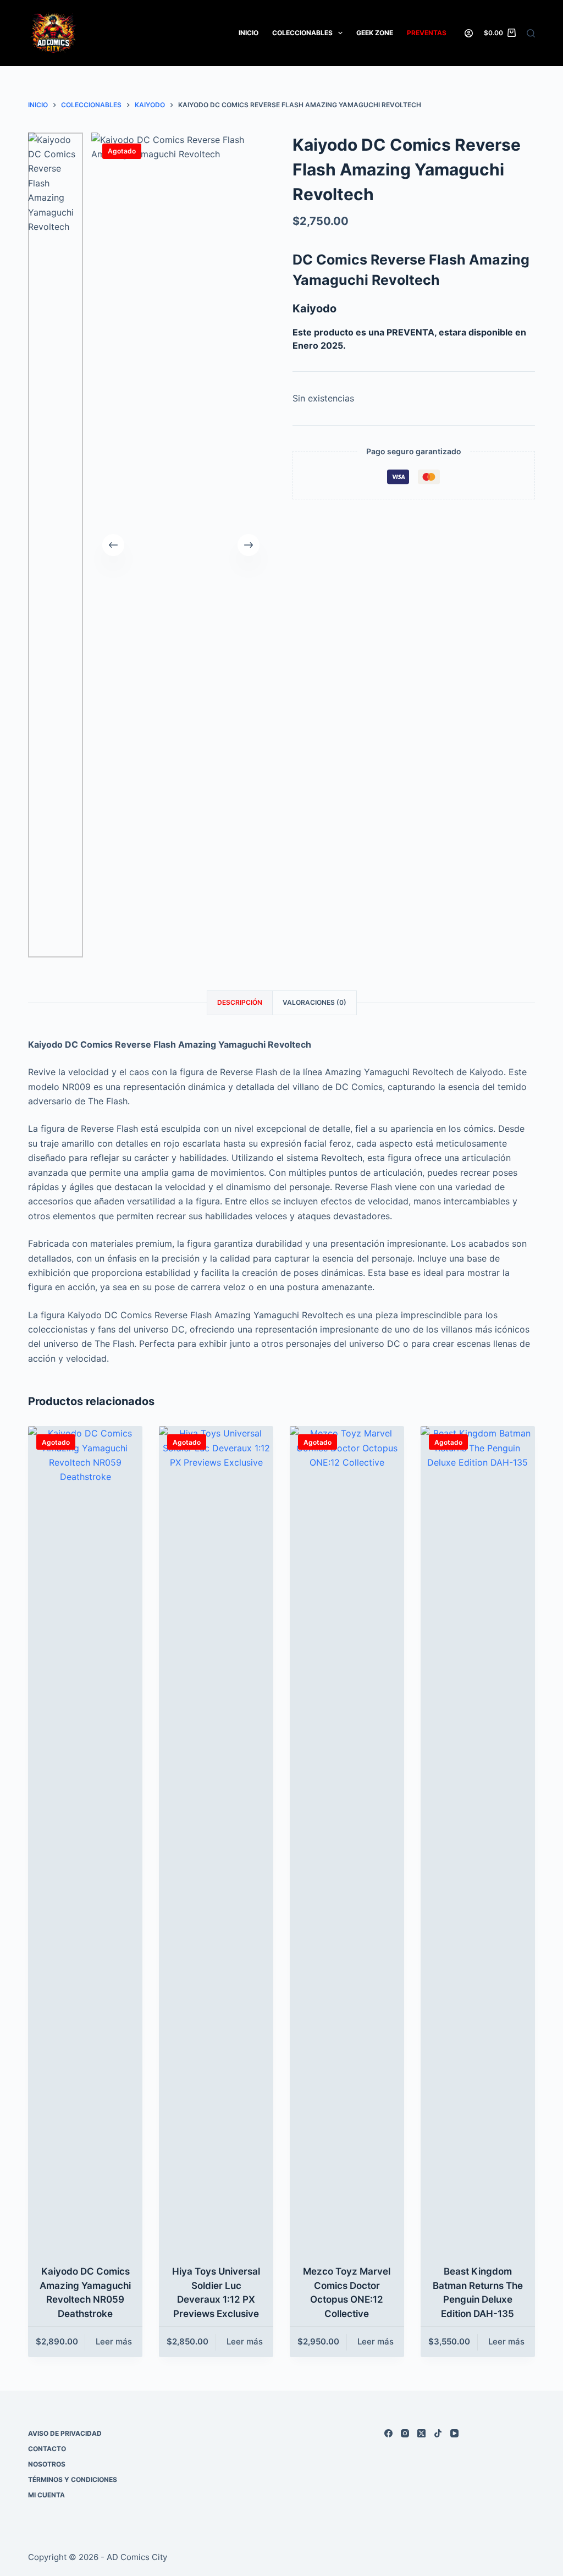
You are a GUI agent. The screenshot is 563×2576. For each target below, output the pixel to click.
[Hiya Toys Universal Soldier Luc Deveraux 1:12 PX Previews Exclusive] (216, 1839)
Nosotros (47, 2464)
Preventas (427, 33)
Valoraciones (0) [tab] (314, 1002)
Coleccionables (302, 33)
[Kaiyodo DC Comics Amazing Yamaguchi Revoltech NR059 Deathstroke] (85, 1839)
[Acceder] (469, 33)
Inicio (249, 33)
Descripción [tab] (240, 1002)
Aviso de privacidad (65, 2433)
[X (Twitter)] (421, 2433)
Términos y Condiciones (73, 2479)
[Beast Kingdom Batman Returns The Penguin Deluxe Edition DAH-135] (478, 1839)
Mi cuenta (46, 2495)
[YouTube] (454, 2433)
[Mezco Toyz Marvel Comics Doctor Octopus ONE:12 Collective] (347, 1839)
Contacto (47, 2449)
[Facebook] (388, 2433)
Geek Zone (375, 33)
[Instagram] (405, 2433)
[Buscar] (531, 33)
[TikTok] (438, 2433)
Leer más (114, 2341)
